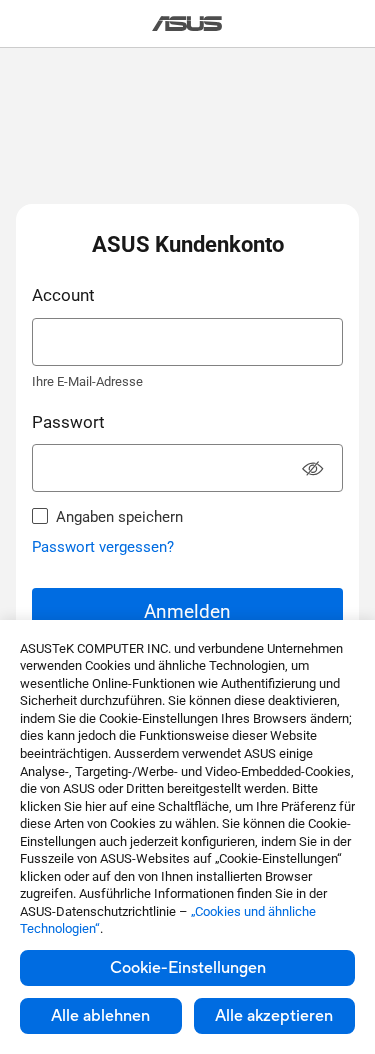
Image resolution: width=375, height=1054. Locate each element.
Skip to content (12, 61)
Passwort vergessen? (103, 547)
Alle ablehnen (100, 1016)
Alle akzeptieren (274, 1016)
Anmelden (187, 611)
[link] (187, 23)
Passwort (68, 422)
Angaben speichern (119, 517)
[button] (313, 470)
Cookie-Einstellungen (188, 968)
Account (63, 295)
